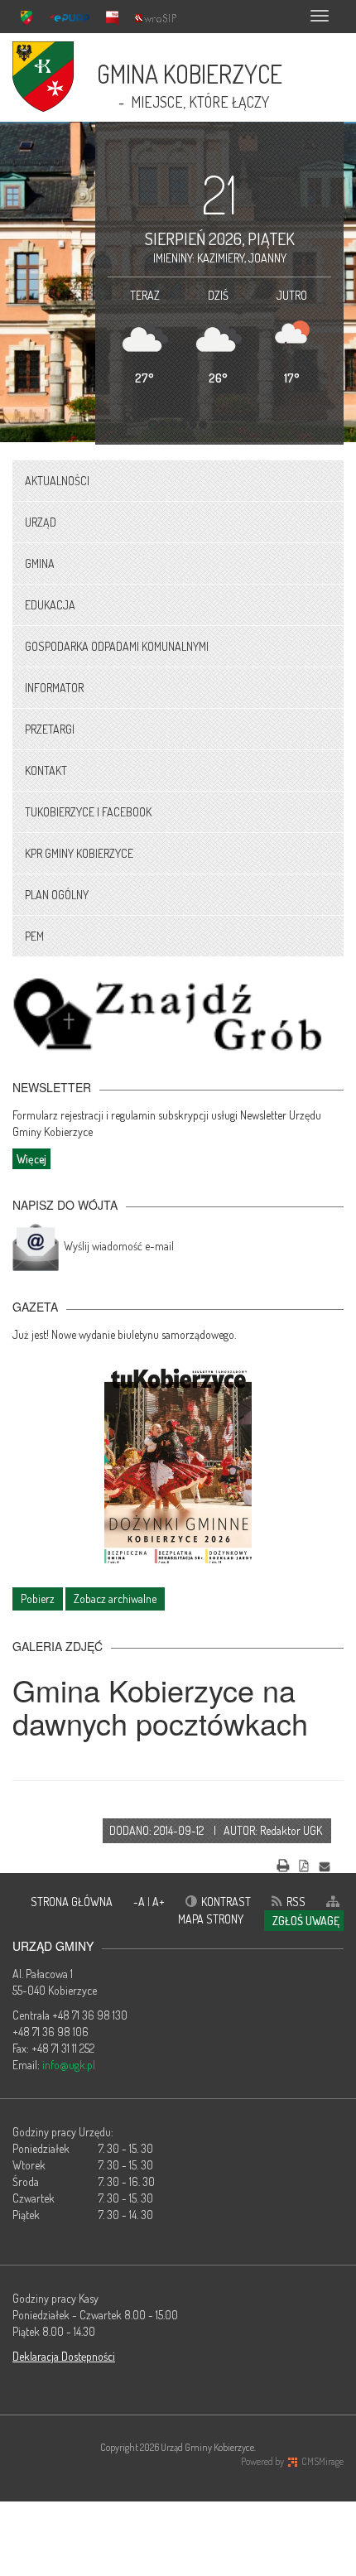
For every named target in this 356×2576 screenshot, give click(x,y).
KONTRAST (226, 1902)
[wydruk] (283, 1863)
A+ (159, 1902)
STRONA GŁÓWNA (72, 1902)
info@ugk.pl (69, 2065)
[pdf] (304, 1863)
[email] (325, 1863)
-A (140, 1902)
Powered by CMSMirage (292, 2461)
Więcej (31, 1159)
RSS (296, 1902)
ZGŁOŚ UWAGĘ (306, 1921)
